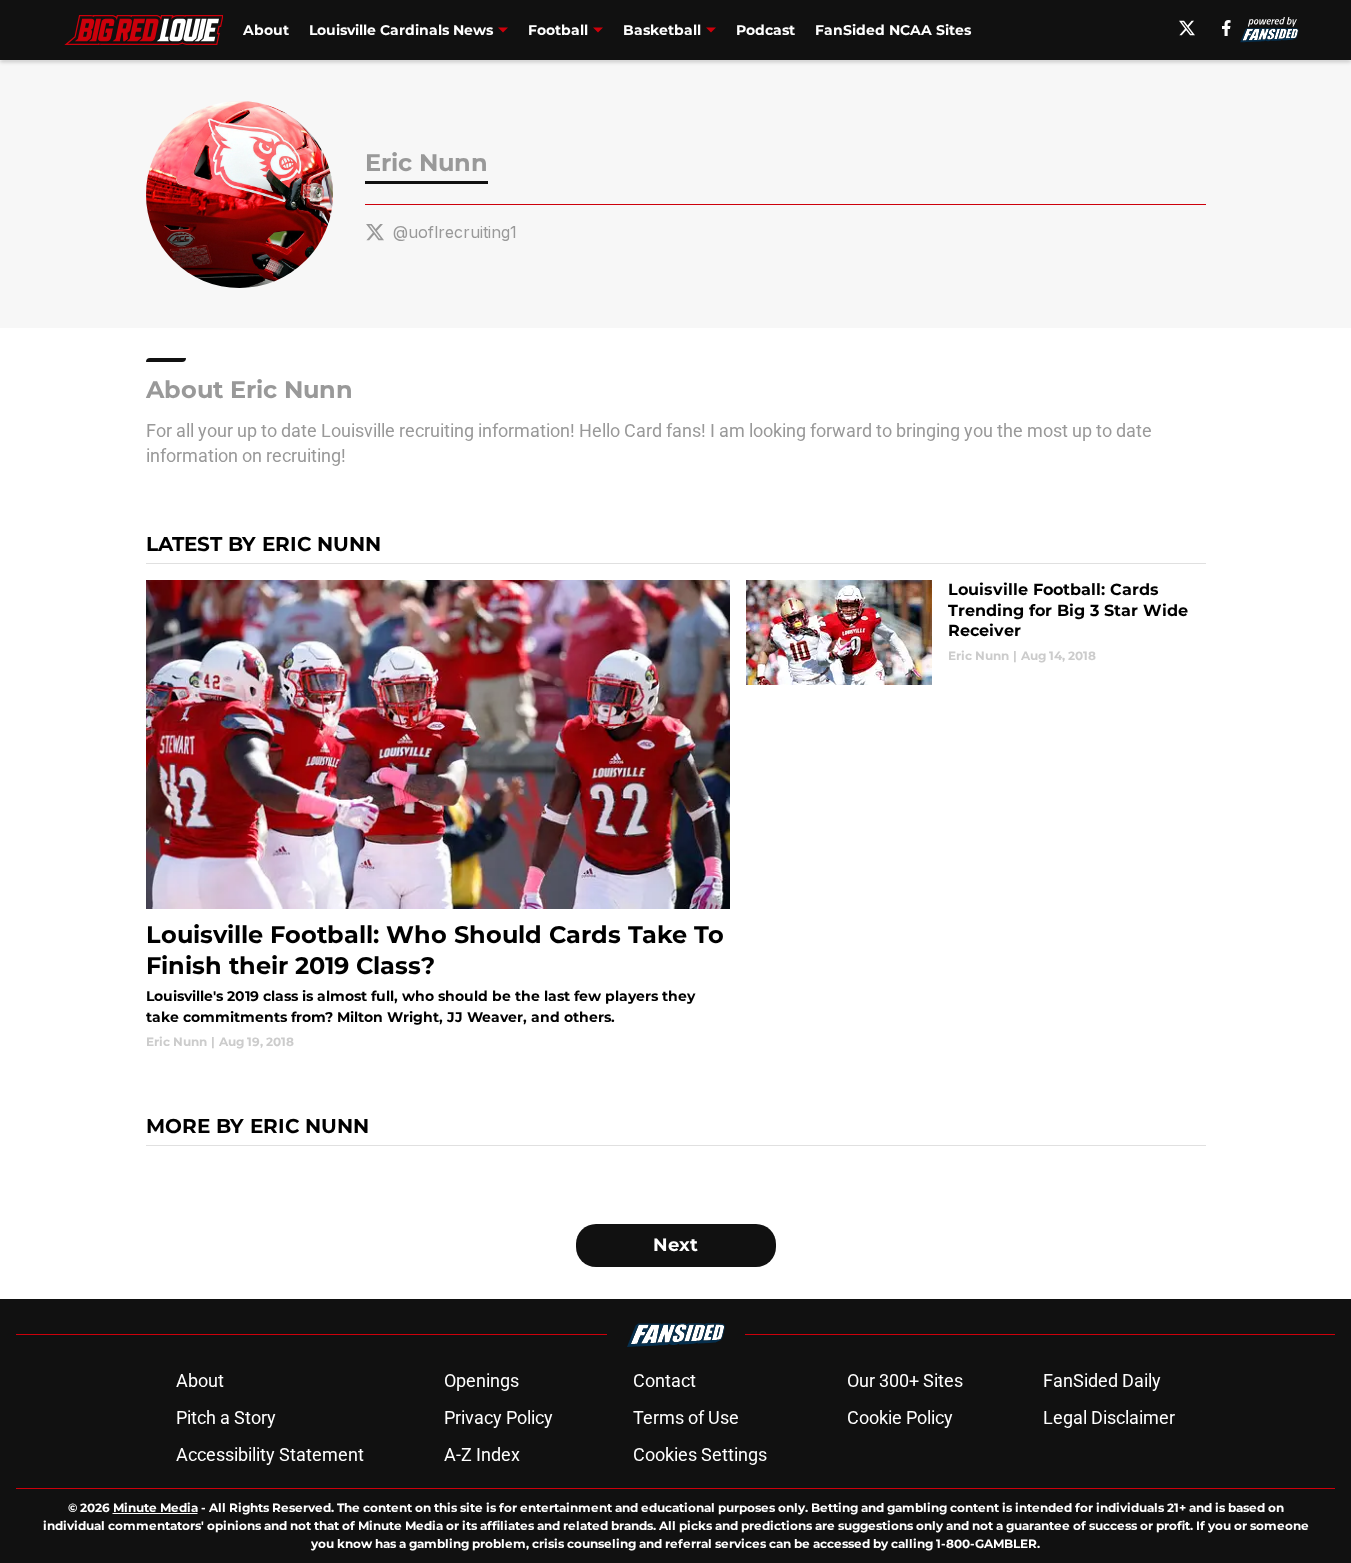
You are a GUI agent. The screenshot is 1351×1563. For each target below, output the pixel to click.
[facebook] (1226, 28)
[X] (1187, 28)
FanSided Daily (1102, 1380)
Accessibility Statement (270, 1454)
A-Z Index (482, 1454)
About (266, 30)
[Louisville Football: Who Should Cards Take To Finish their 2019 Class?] (438, 815)
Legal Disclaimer (1109, 1417)
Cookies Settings (700, 1454)
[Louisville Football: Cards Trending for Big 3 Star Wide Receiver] (975, 632)
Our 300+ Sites (905, 1380)
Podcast (765, 30)
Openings (481, 1380)
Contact (664, 1380)
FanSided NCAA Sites (893, 30)
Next (675, 1245)
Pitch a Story (226, 1417)
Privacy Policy (498, 1417)
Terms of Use (686, 1417)
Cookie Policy (900, 1417)
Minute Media (155, 1507)
